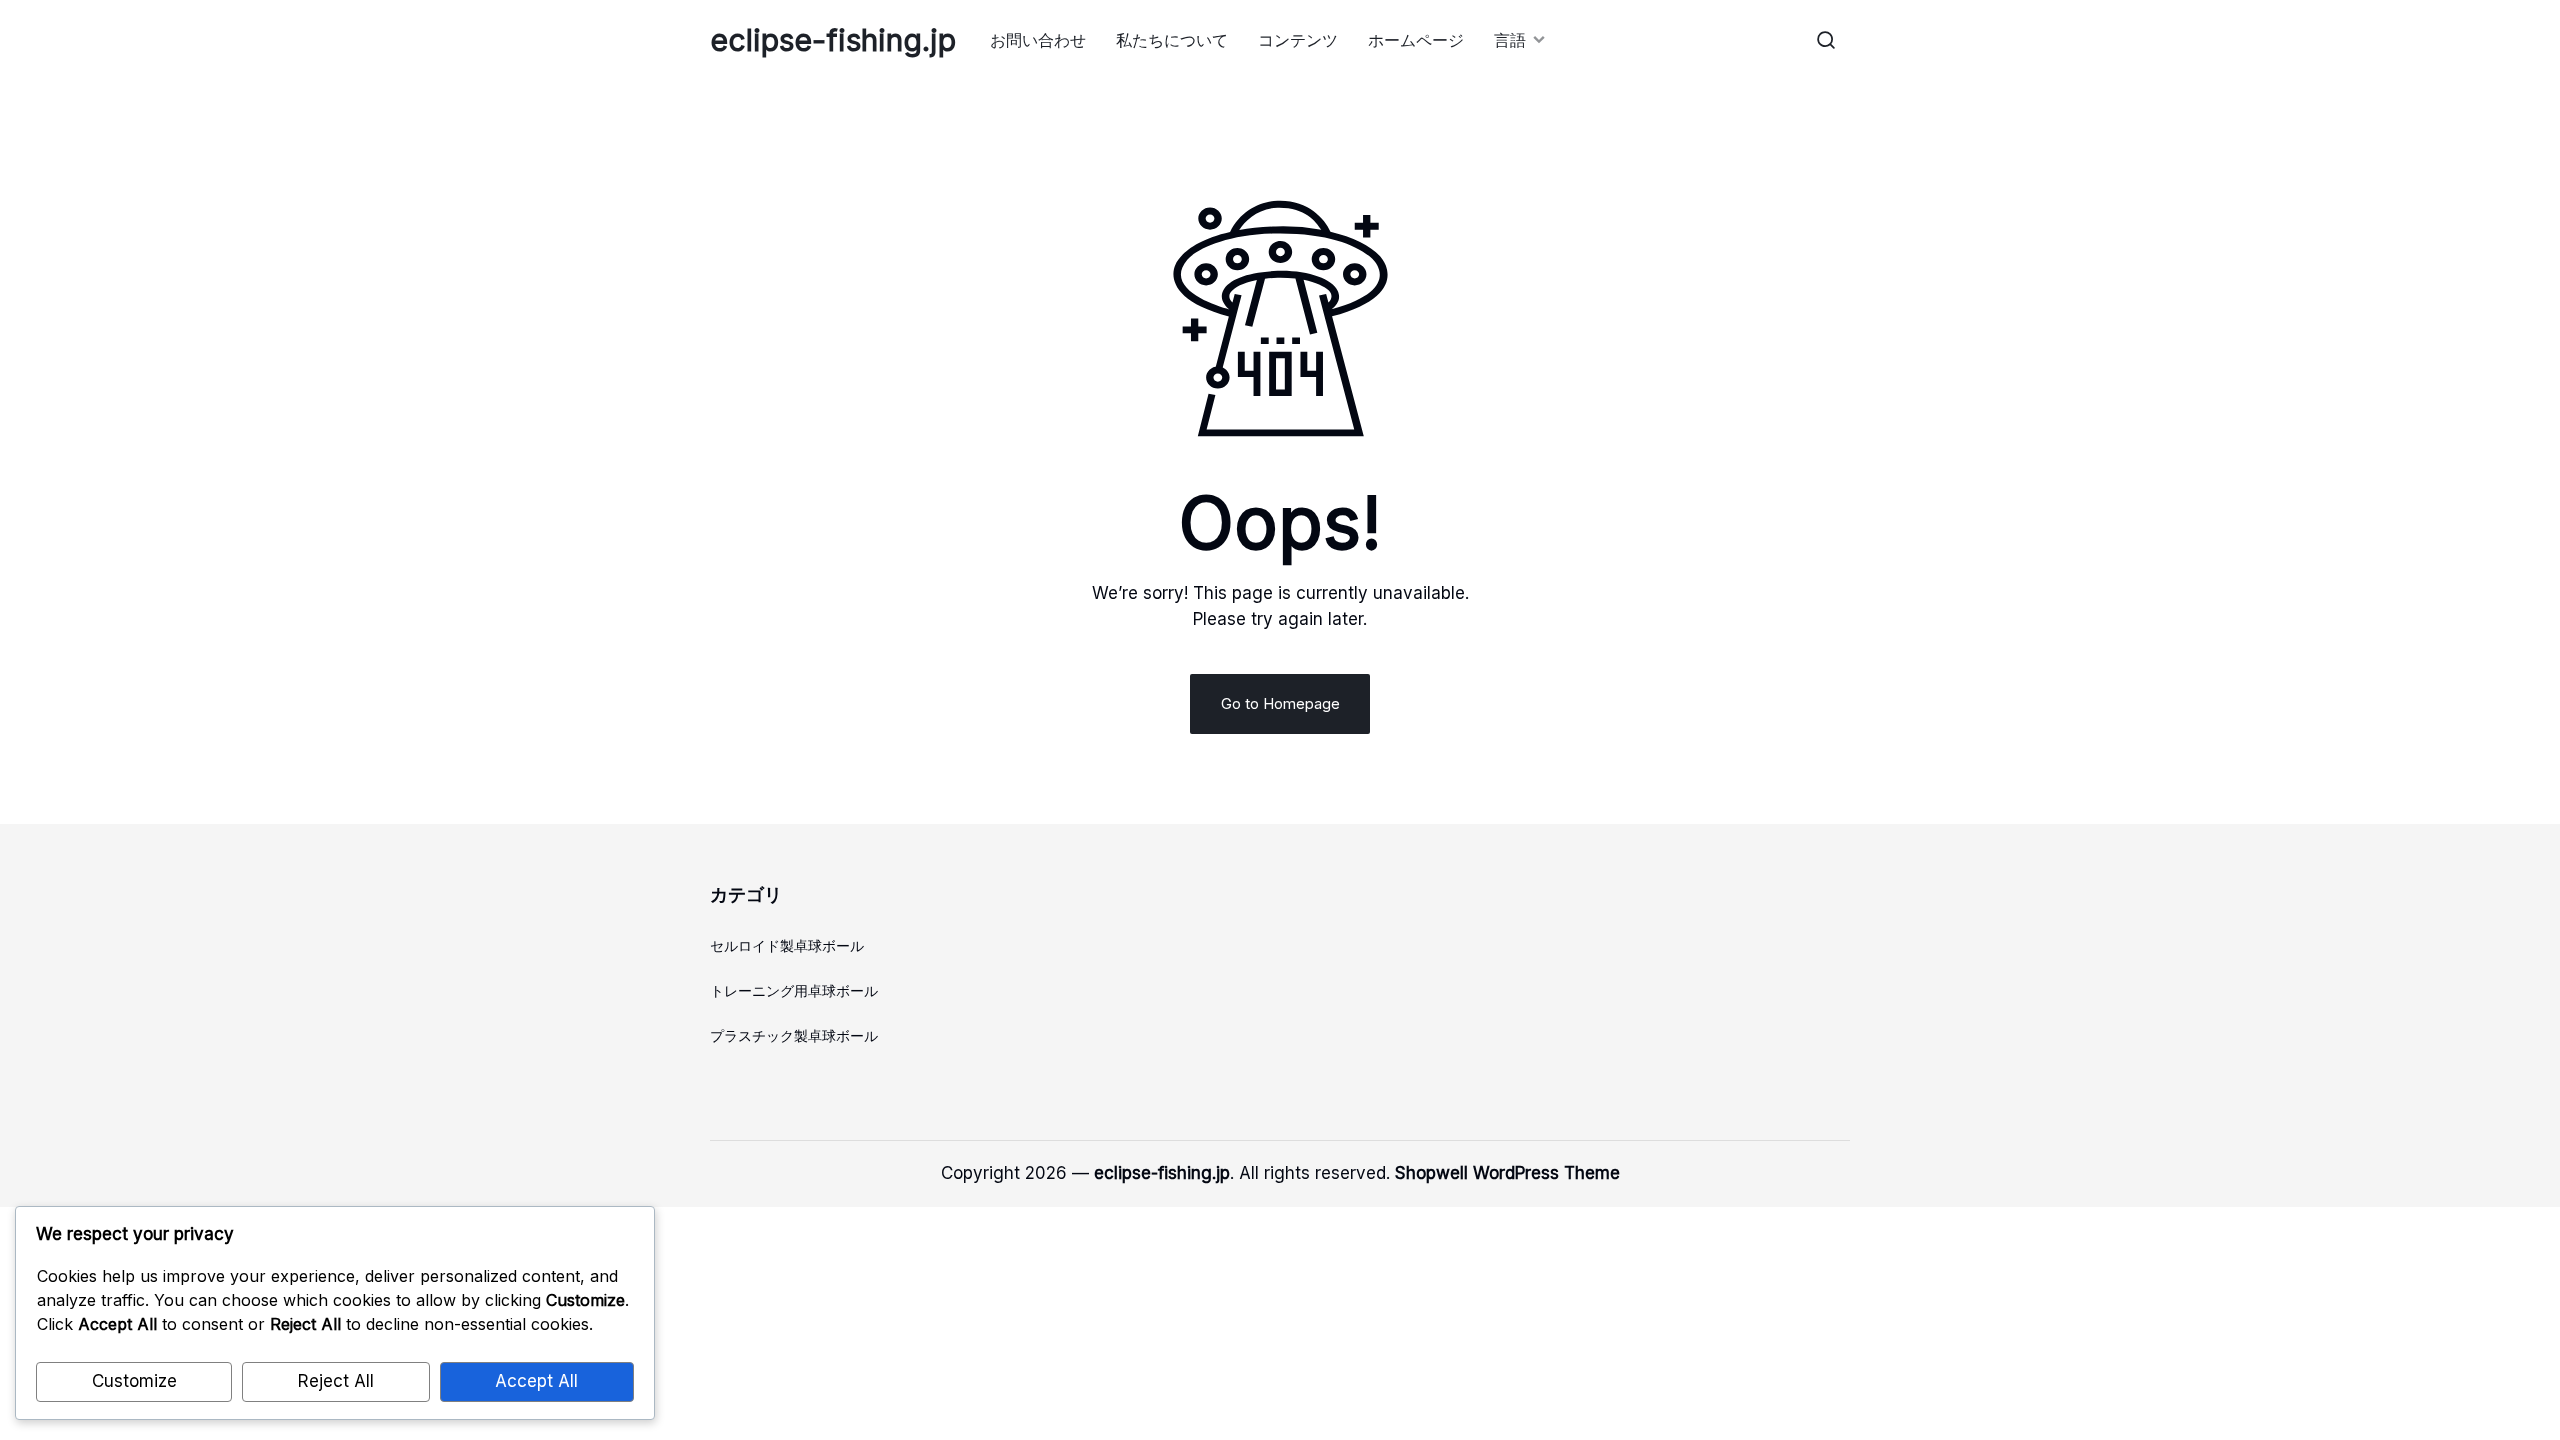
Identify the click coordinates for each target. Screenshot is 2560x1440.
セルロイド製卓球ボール (787, 945)
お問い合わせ (1038, 40)
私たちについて (1172, 40)
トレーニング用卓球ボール (794, 990)
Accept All (536, 1381)
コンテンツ (1298, 40)
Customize (134, 1381)
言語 (1510, 40)
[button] (1826, 40)
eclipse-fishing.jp (833, 40)
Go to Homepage (1280, 703)
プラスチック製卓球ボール (794, 1035)
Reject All (336, 1381)
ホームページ (1416, 40)
